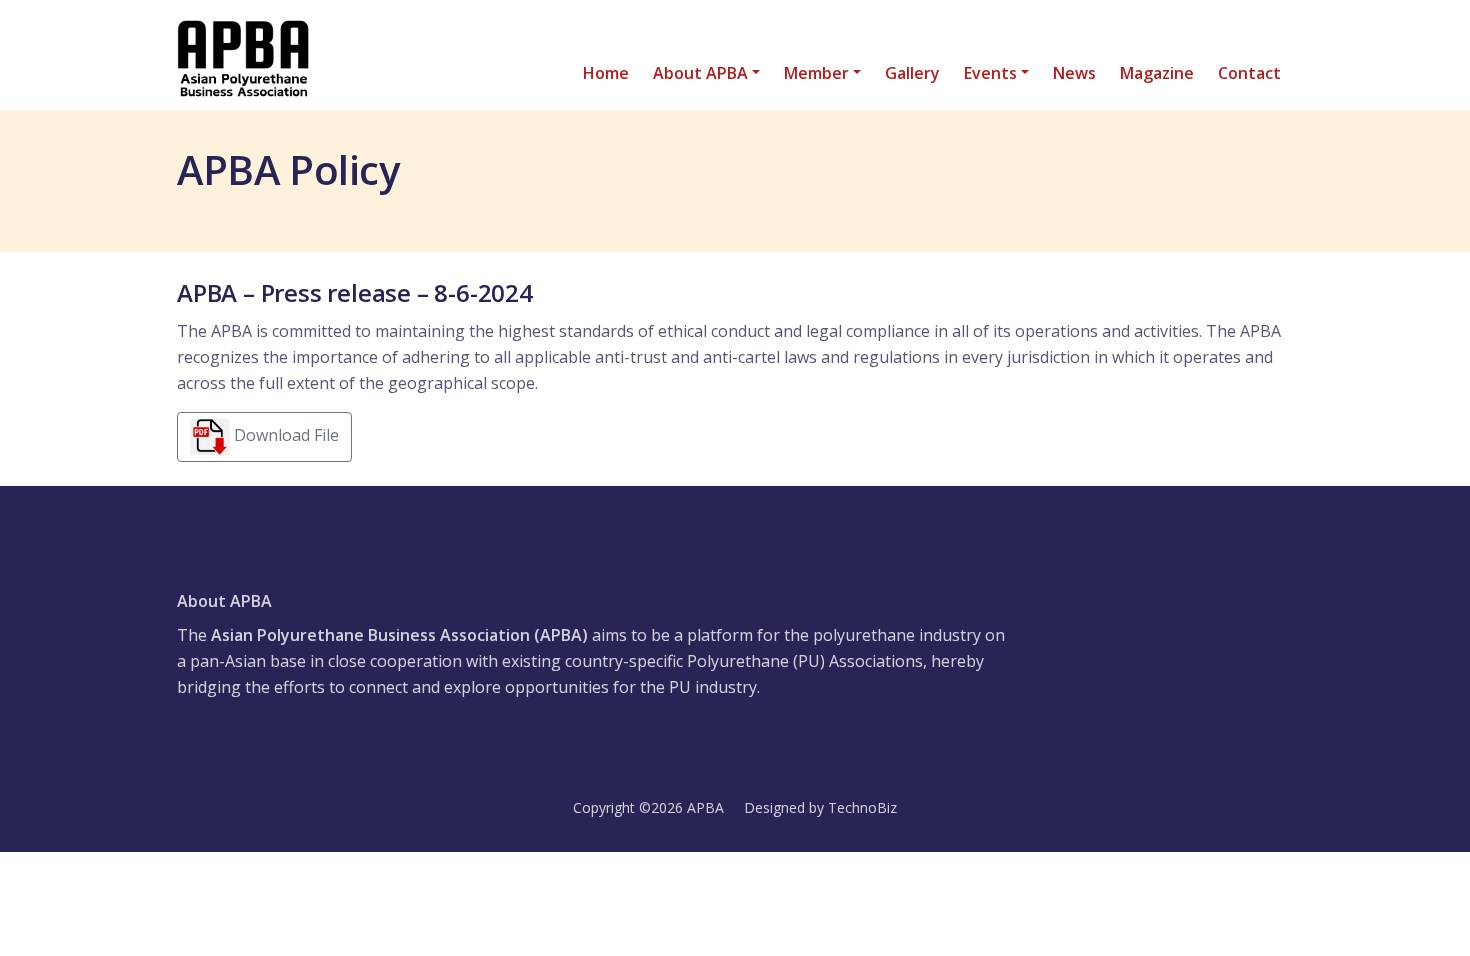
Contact (1249, 73)
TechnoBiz (862, 807)
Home (606, 73)
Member (816, 73)
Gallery (912, 73)
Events (990, 73)
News (1074, 73)
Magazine (1157, 73)
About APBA (700, 73)
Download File (284, 435)
